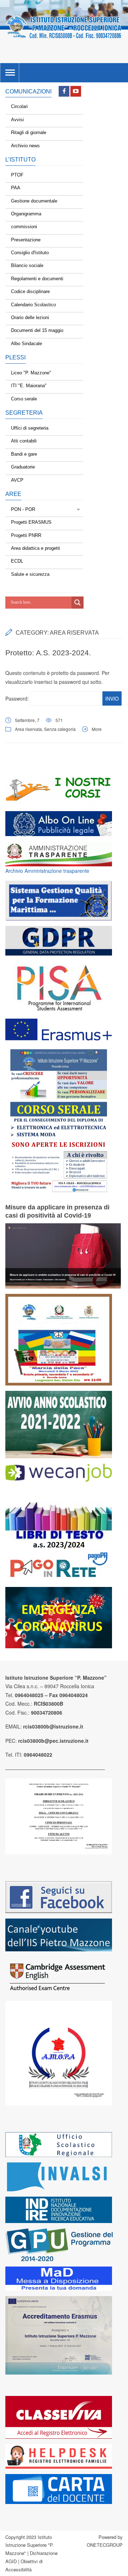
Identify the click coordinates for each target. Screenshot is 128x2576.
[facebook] (64, 91)
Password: (18, 698)
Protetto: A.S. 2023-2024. (48, 653)
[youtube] (76, 91)
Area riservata (28, 729)
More (97, 729)
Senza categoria (60, 729)
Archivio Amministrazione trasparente (47, 871)
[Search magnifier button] (78, 603)
